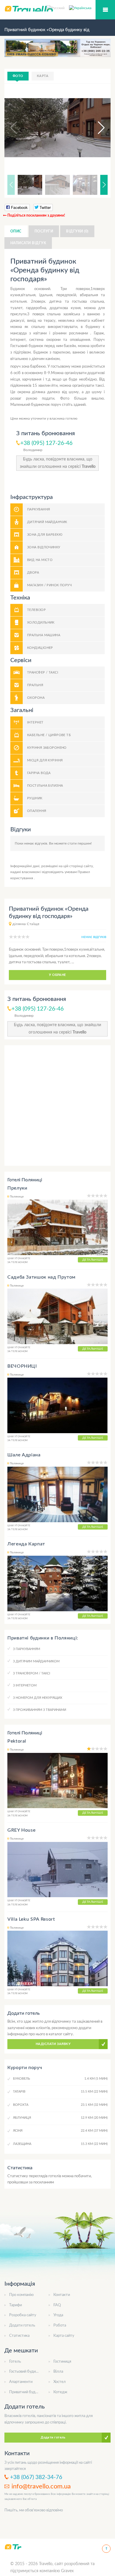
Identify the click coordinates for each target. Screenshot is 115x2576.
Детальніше (93, 1260)
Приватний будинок (26, 2392)
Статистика (19, 2336)
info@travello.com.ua (41, 2486)
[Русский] (58, 8)
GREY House (21, 1830)
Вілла (58, 2372)
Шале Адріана (24, 1455)
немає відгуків (94, 937)
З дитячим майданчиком (36, 1661)
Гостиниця (62, 2362)
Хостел (60, 2382)
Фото (18, 76)
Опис (16, 231)
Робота (60, 2325)
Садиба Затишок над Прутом (41, 1277)
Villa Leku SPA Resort (31, 1919)
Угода (58, 2315)
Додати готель (22, 2325)
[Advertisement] (57, 1106)
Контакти (62, 2295)
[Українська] (80, 8)
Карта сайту (64, 2336)
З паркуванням (27, 1649)
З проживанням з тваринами (40, 1710)
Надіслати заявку (53, 2044)
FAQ (57, 2305)
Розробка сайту (23, 2315)
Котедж (60, 2392)
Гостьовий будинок (26, 2372)
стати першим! (80, 843)
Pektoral (17, 1741)
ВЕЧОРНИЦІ (22, 1366)
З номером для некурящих (38, 1698)
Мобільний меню (105, 10)
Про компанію (21, 2295)
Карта (43, 76)
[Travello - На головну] (13, 2547)
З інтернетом (25, 1685)
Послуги (44, 231)
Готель (15, 2362)
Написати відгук (28, 243)
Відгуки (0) (77, 231)
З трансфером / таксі (32, 1673)
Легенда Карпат (26, 1544)
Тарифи (15, 2305)
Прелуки (17, 1188)
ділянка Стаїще (26, 924)
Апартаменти (21, 2382)
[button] (96, 128)
